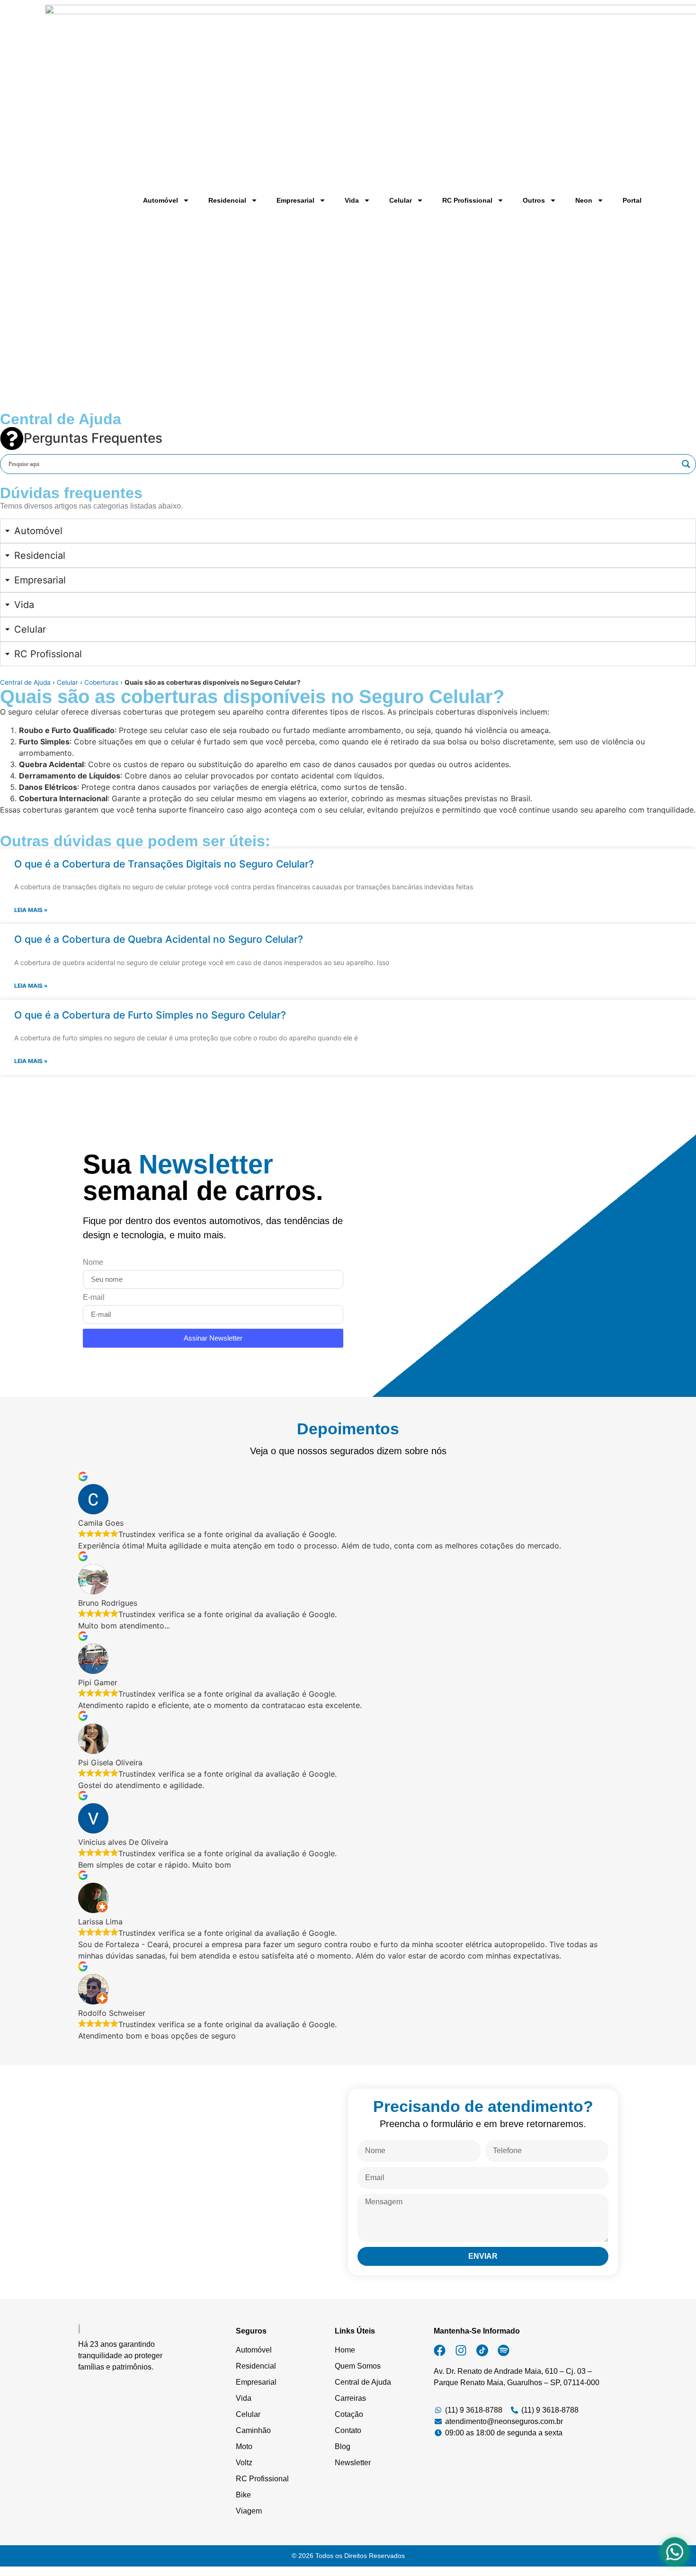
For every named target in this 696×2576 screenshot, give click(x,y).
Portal (632, 200)
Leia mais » (31, 910)
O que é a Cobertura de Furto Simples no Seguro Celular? (150, 1015)
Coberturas (101, 682)
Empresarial (295, 200)
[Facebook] (440, 2350)
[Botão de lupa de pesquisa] (686, 464)
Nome (93, 1262)
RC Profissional (467, 200)
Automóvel (161, 200)
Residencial (227, 200)
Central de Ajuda (25, 682)
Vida (352, 200)
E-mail (94, 1297)
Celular (401, 200)
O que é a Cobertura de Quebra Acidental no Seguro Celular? (159, 939)
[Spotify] (504, 2350)
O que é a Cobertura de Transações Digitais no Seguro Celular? (164, 864)
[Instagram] (461, 2350)
